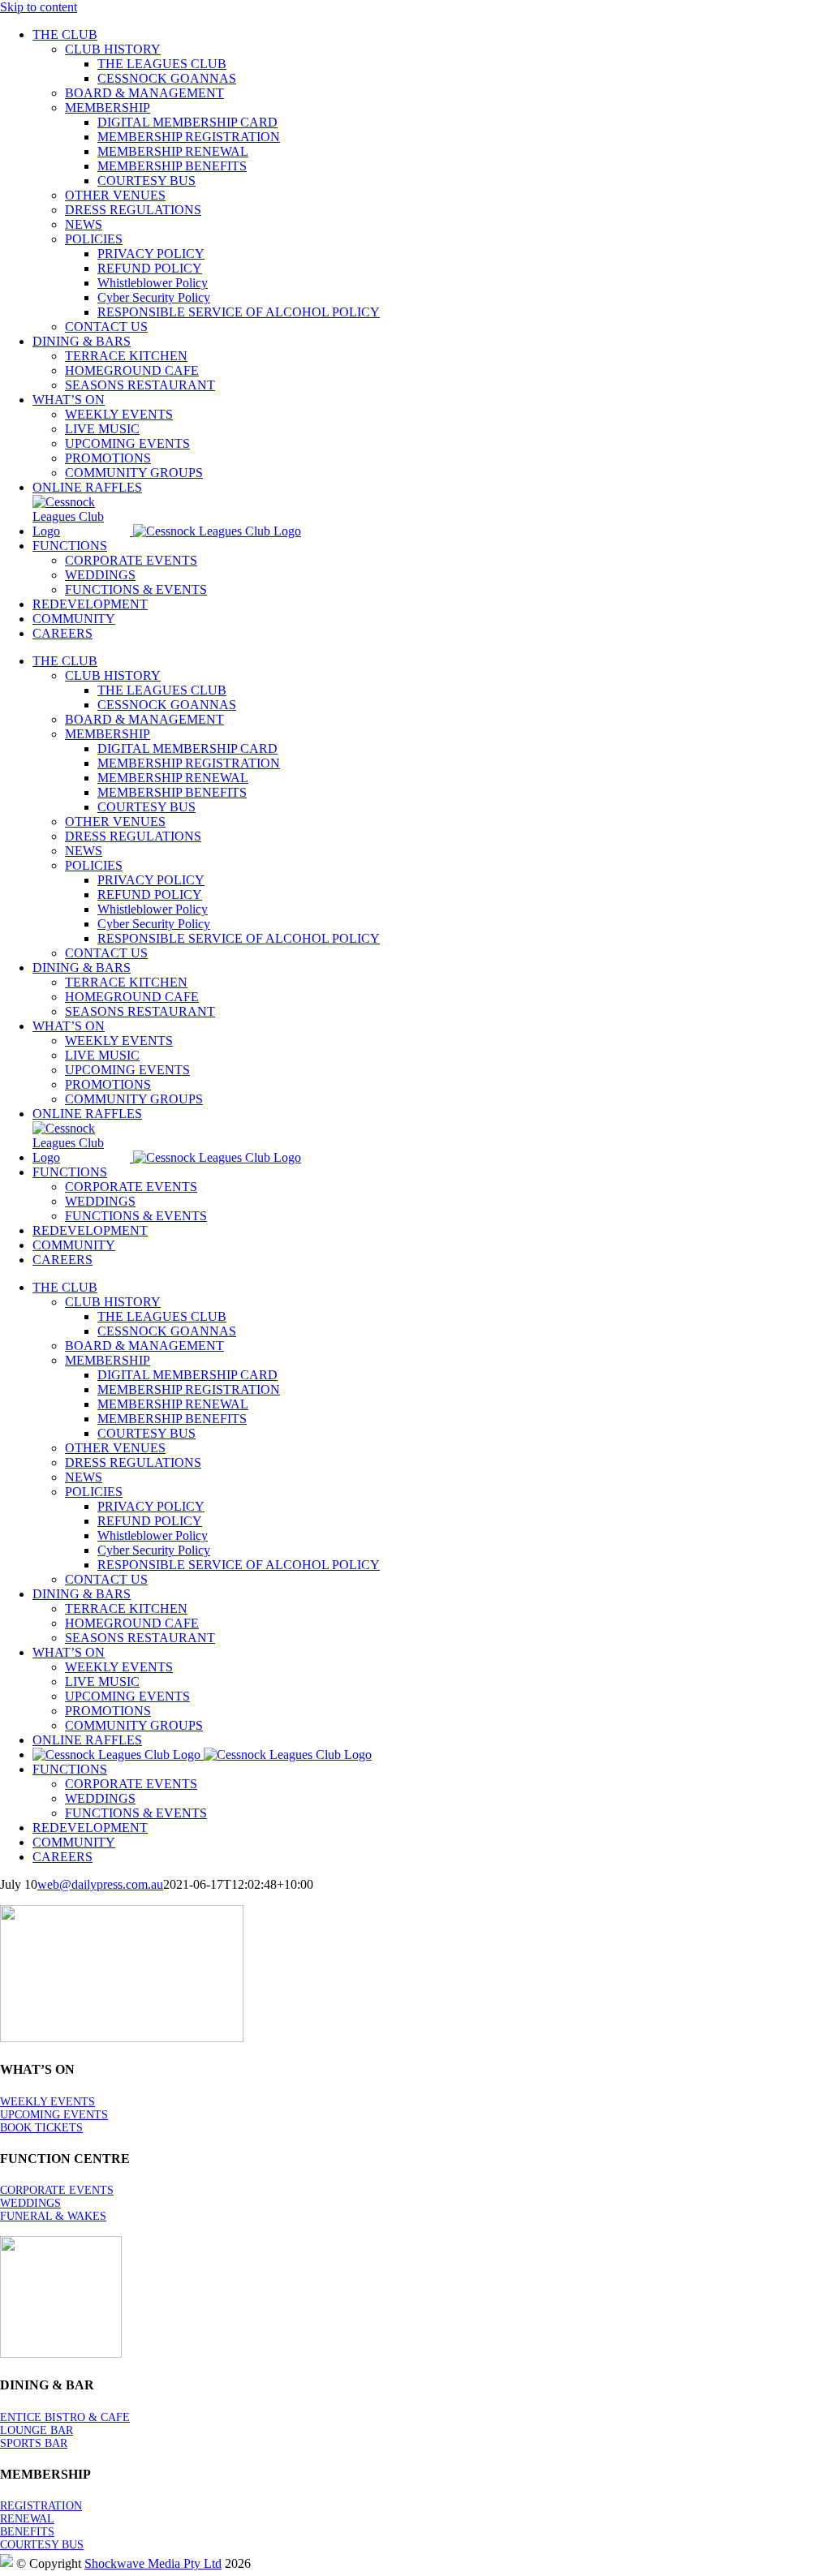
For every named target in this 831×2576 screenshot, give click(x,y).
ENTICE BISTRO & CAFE (65, 2417)
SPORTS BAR (34, 2443)
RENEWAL (27, 2519)
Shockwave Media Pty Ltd (153, 2563)
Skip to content (39, 7)
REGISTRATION (41, 2506)
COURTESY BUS (42, 2545)
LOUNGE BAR (37, 2430)
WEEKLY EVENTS (47, 2102)
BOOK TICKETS (41, 2128)
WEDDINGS (30, 2203)
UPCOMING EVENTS (54, 2115)
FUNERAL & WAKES (53, 2216)
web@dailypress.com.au (100, 1884)
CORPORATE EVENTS (57, 2190)
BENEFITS (27, 2532)
